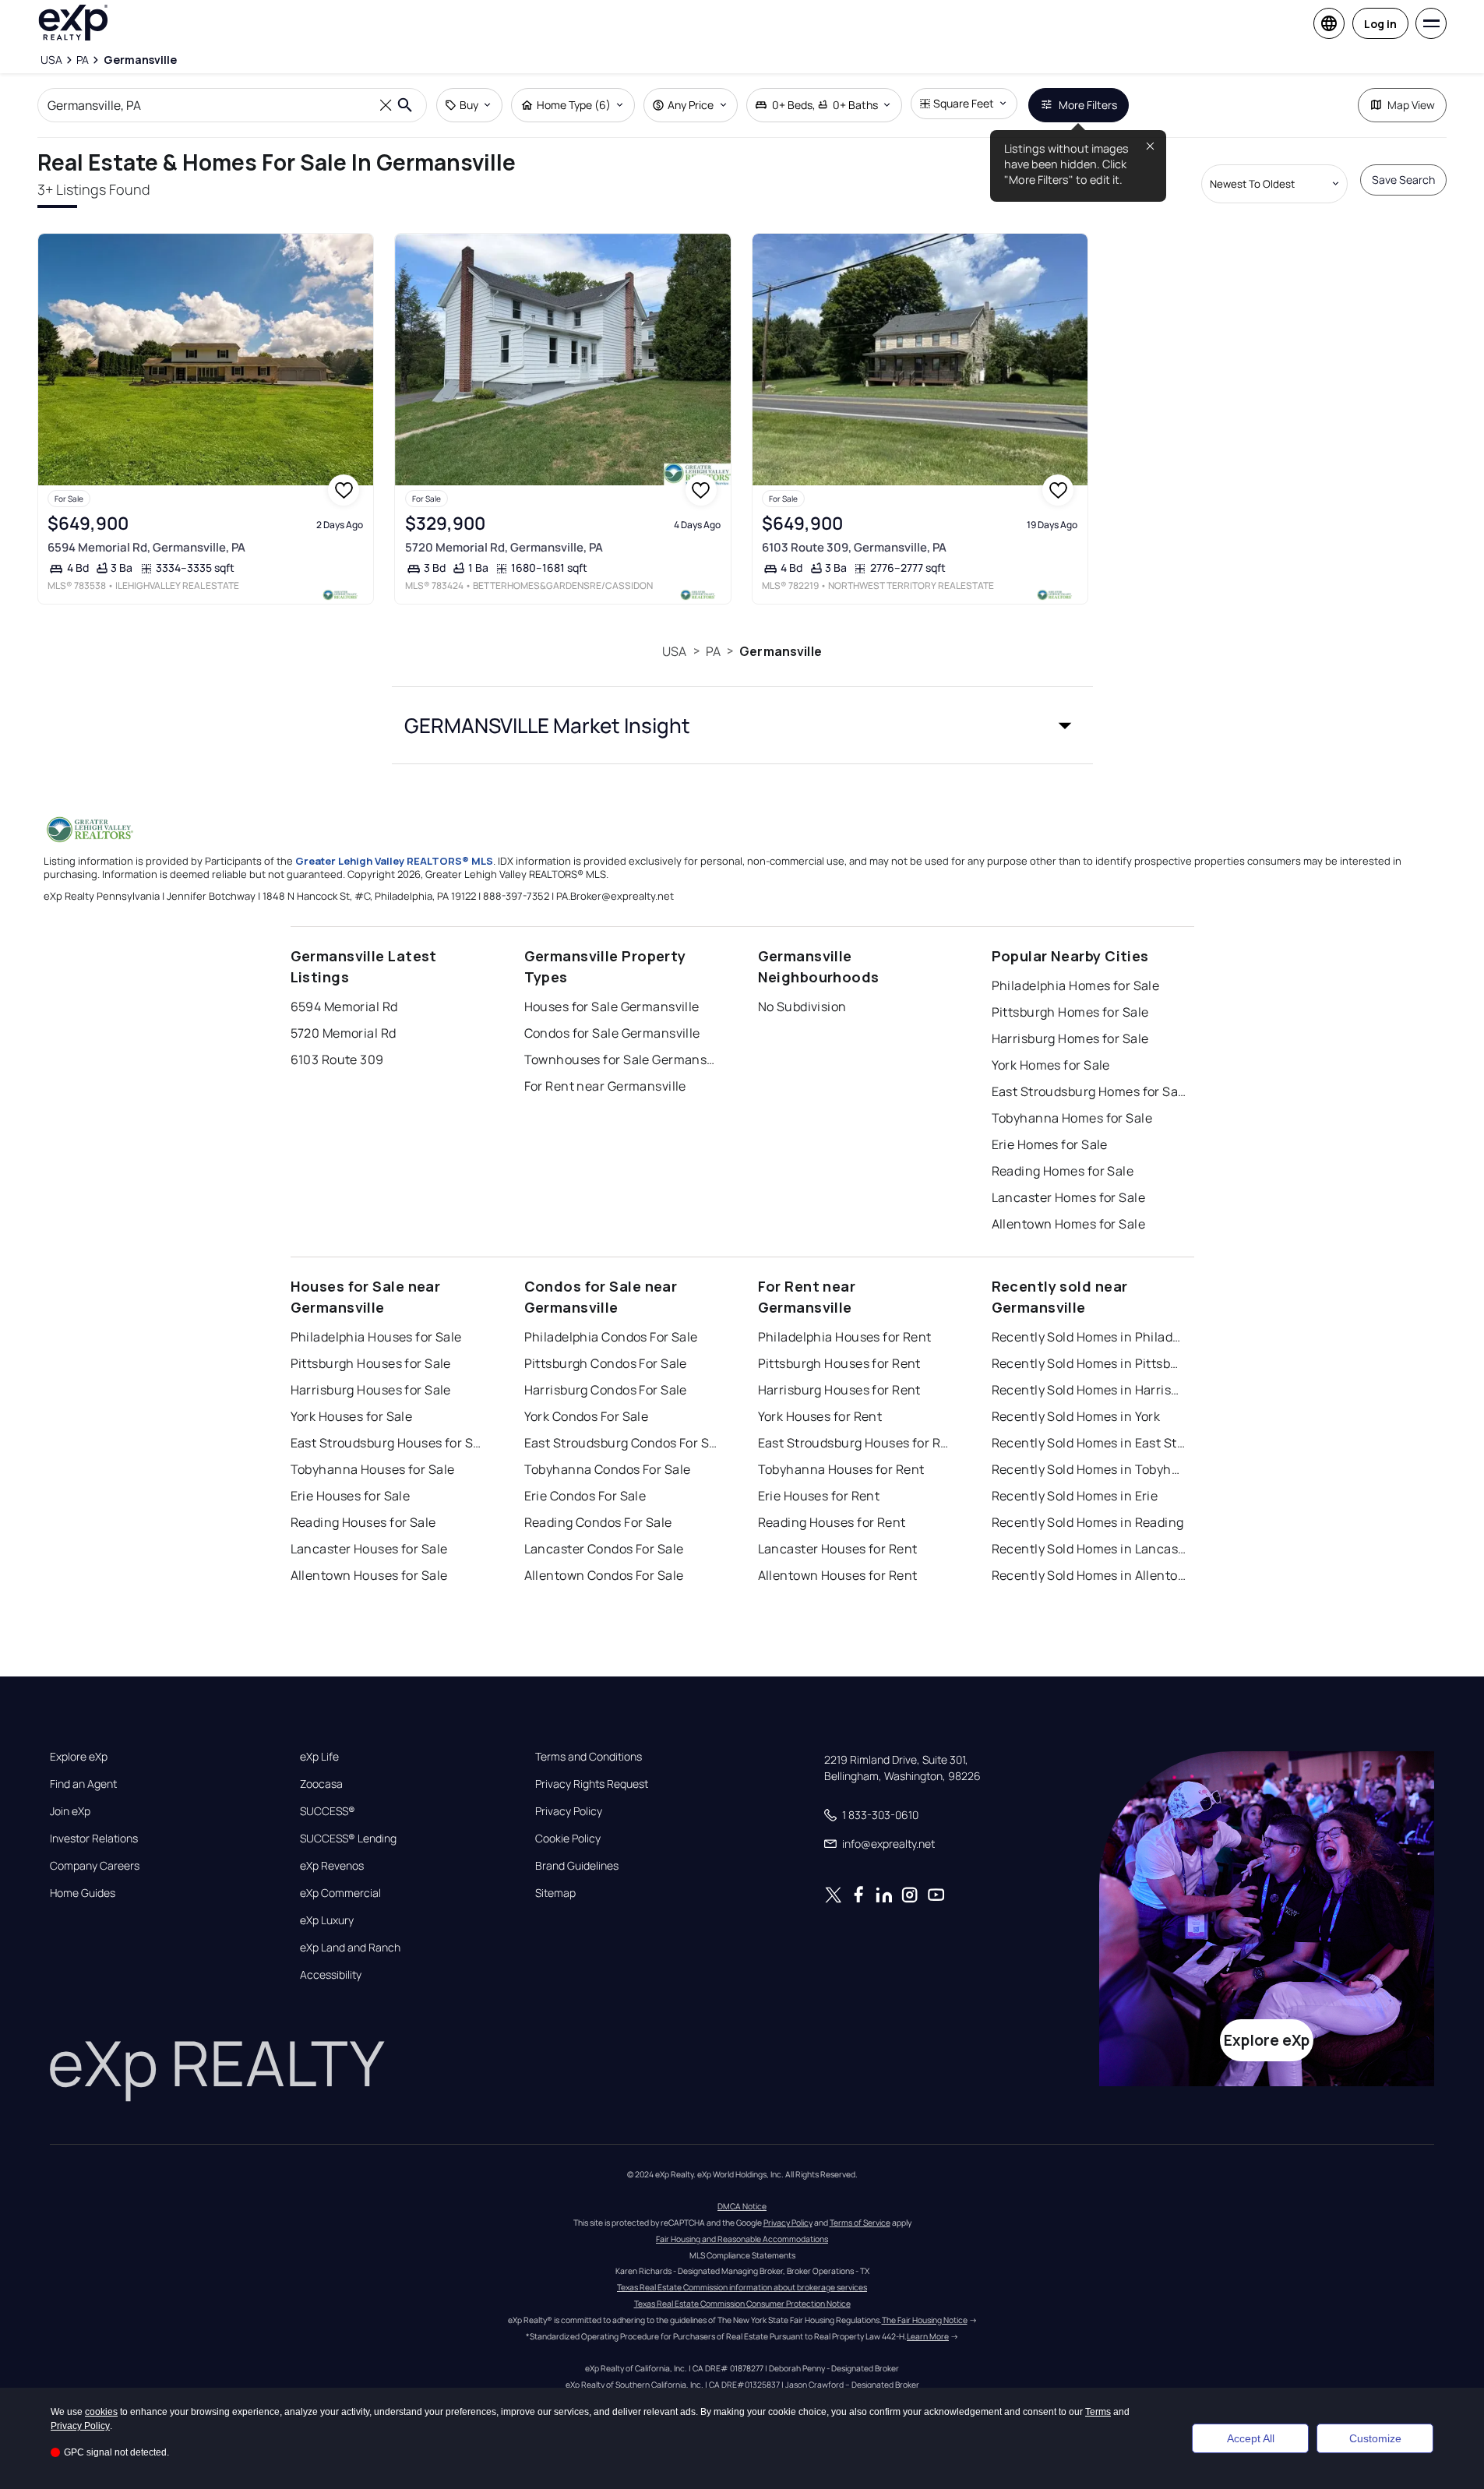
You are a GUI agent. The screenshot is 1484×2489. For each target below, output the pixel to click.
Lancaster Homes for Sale (1069, 1197)
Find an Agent (83, 1784)
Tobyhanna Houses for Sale (373, 1469)
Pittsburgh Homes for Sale (1070, 1012)
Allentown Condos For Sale (604, 1575)
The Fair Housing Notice (925, 2320)
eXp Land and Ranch (350, 1948)
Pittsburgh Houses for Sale (371, 1363)
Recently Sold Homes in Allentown (1089, 1575)
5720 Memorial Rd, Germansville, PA (504, 547)
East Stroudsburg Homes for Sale (1089, 1091)
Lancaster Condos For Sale (604, 1549)
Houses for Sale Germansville (612, 1007)
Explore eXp (79, 1757)
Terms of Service (860, 2223)
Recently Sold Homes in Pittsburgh (1089, 1363)
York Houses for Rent (820, 1416)
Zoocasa (321, 1784)
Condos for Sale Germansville (612, 1033)
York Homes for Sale (1051, 1065)
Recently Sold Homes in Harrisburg (1089, 1390)
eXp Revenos (332, 1866)
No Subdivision (802, 1007)
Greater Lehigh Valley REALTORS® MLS (394, 861)
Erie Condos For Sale (585, 1496)
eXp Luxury (327, 1920)
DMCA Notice (742, 2206)
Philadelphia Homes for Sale (1076, 985)
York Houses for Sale (352, 1416)
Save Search (1403, 180)
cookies (101, 2412)
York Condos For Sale (587, 1416)
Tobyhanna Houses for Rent (841, 1469)
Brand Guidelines (577, 1866)
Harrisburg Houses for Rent (839, 1390)
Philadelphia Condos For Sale (611, 1337)
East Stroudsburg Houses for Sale (388, 1443)
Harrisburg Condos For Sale (606, 1390)
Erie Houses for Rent (819, 1496)
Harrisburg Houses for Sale (371, 1390)
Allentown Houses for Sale (369, 1575)
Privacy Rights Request (592, 1784)
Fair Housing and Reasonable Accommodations (742, 2239)
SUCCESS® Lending (348, 1839)
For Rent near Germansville (605, 1086)
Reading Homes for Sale (1063, 1171)
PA (713, 651)
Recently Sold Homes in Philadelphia (1089, 1337)
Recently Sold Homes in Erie (1075, 1496)
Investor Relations (94, 1839)
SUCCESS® (328, 1811)
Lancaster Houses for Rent (838, 1549)
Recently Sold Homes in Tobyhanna (1089, 1469)
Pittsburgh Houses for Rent (839, 1363)
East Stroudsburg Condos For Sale (622, 1443)
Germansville (781, 651)
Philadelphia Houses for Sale (376, 1337)
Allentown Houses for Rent (838, 1575)
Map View (1411, 105)
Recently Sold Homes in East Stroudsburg (1089, 1443)
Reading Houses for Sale (363, 1522)
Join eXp (70, 1811)
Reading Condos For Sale (598, 1522)
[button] (742, 725)
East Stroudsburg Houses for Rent (855, 1443)
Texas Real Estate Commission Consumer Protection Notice (742, 2304)
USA (674, 651)
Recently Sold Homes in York (1076, 1416)
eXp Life (319, 1757)
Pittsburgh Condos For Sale (606, 1363)
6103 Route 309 (337, 1059)
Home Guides (83, 1893)
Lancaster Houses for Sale (369, 1549)
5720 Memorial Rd (344, 1033)
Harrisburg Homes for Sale (1070, 1038)
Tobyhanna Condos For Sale (608, 1469)
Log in (1380, 24)
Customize (1375, 2438)
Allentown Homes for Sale (1069, 1224)
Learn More (928, 2336)
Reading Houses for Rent (832, 1522)
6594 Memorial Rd (344, 1007)
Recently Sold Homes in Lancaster (1089, 1549)
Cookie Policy (568, 1839)
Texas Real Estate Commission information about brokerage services (742, 2287)
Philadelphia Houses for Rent (845, 1337)
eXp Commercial (340, 1893)
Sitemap (555, 1893)
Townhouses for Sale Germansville (622, 1059)
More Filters (1088, 105)
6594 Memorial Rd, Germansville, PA (146, 547)
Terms (1098, 2412)
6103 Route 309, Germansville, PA (854, 547)
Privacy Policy (569, 1811)
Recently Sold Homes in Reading (1088, 1522)
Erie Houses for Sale (351, 1496)
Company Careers (95, 1866)
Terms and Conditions (589, 1757)
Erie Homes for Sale (1050, 1144)
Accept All (1251, 2438)
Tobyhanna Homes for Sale (1072, 1118)
